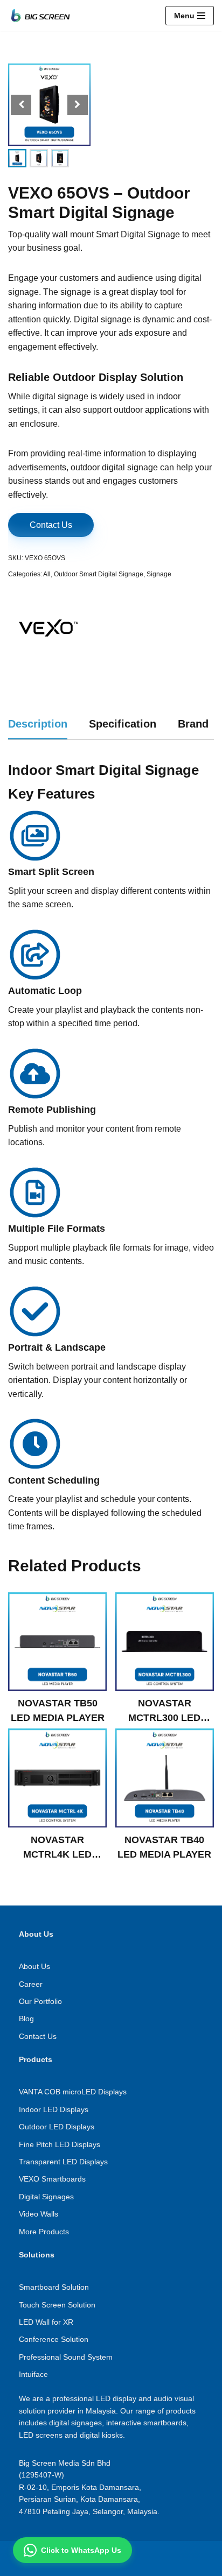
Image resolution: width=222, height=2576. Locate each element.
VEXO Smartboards (52, 2179)
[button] (78, 105)
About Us (34, 1966)
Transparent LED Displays (63, 2162)
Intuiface (33, 2374)
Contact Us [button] (51, 525)
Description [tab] (38, 724)
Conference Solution (54, 2339)
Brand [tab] (193, 724)
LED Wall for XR (46, 2322)
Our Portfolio (40, 2001)
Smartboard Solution (54, 2287)
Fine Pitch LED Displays (60, 2144)
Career (31, 1984)
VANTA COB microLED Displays (73, 2092)
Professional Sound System (66, 2357)
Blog (26, 2019)
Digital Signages (46, 2197)
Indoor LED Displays (54, 2109)
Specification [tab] (123, 724)
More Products (44, 2232)
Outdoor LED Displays (57, 2127)
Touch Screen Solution (57, 2305)
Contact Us (38, 2036)
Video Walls (39, 2214)
